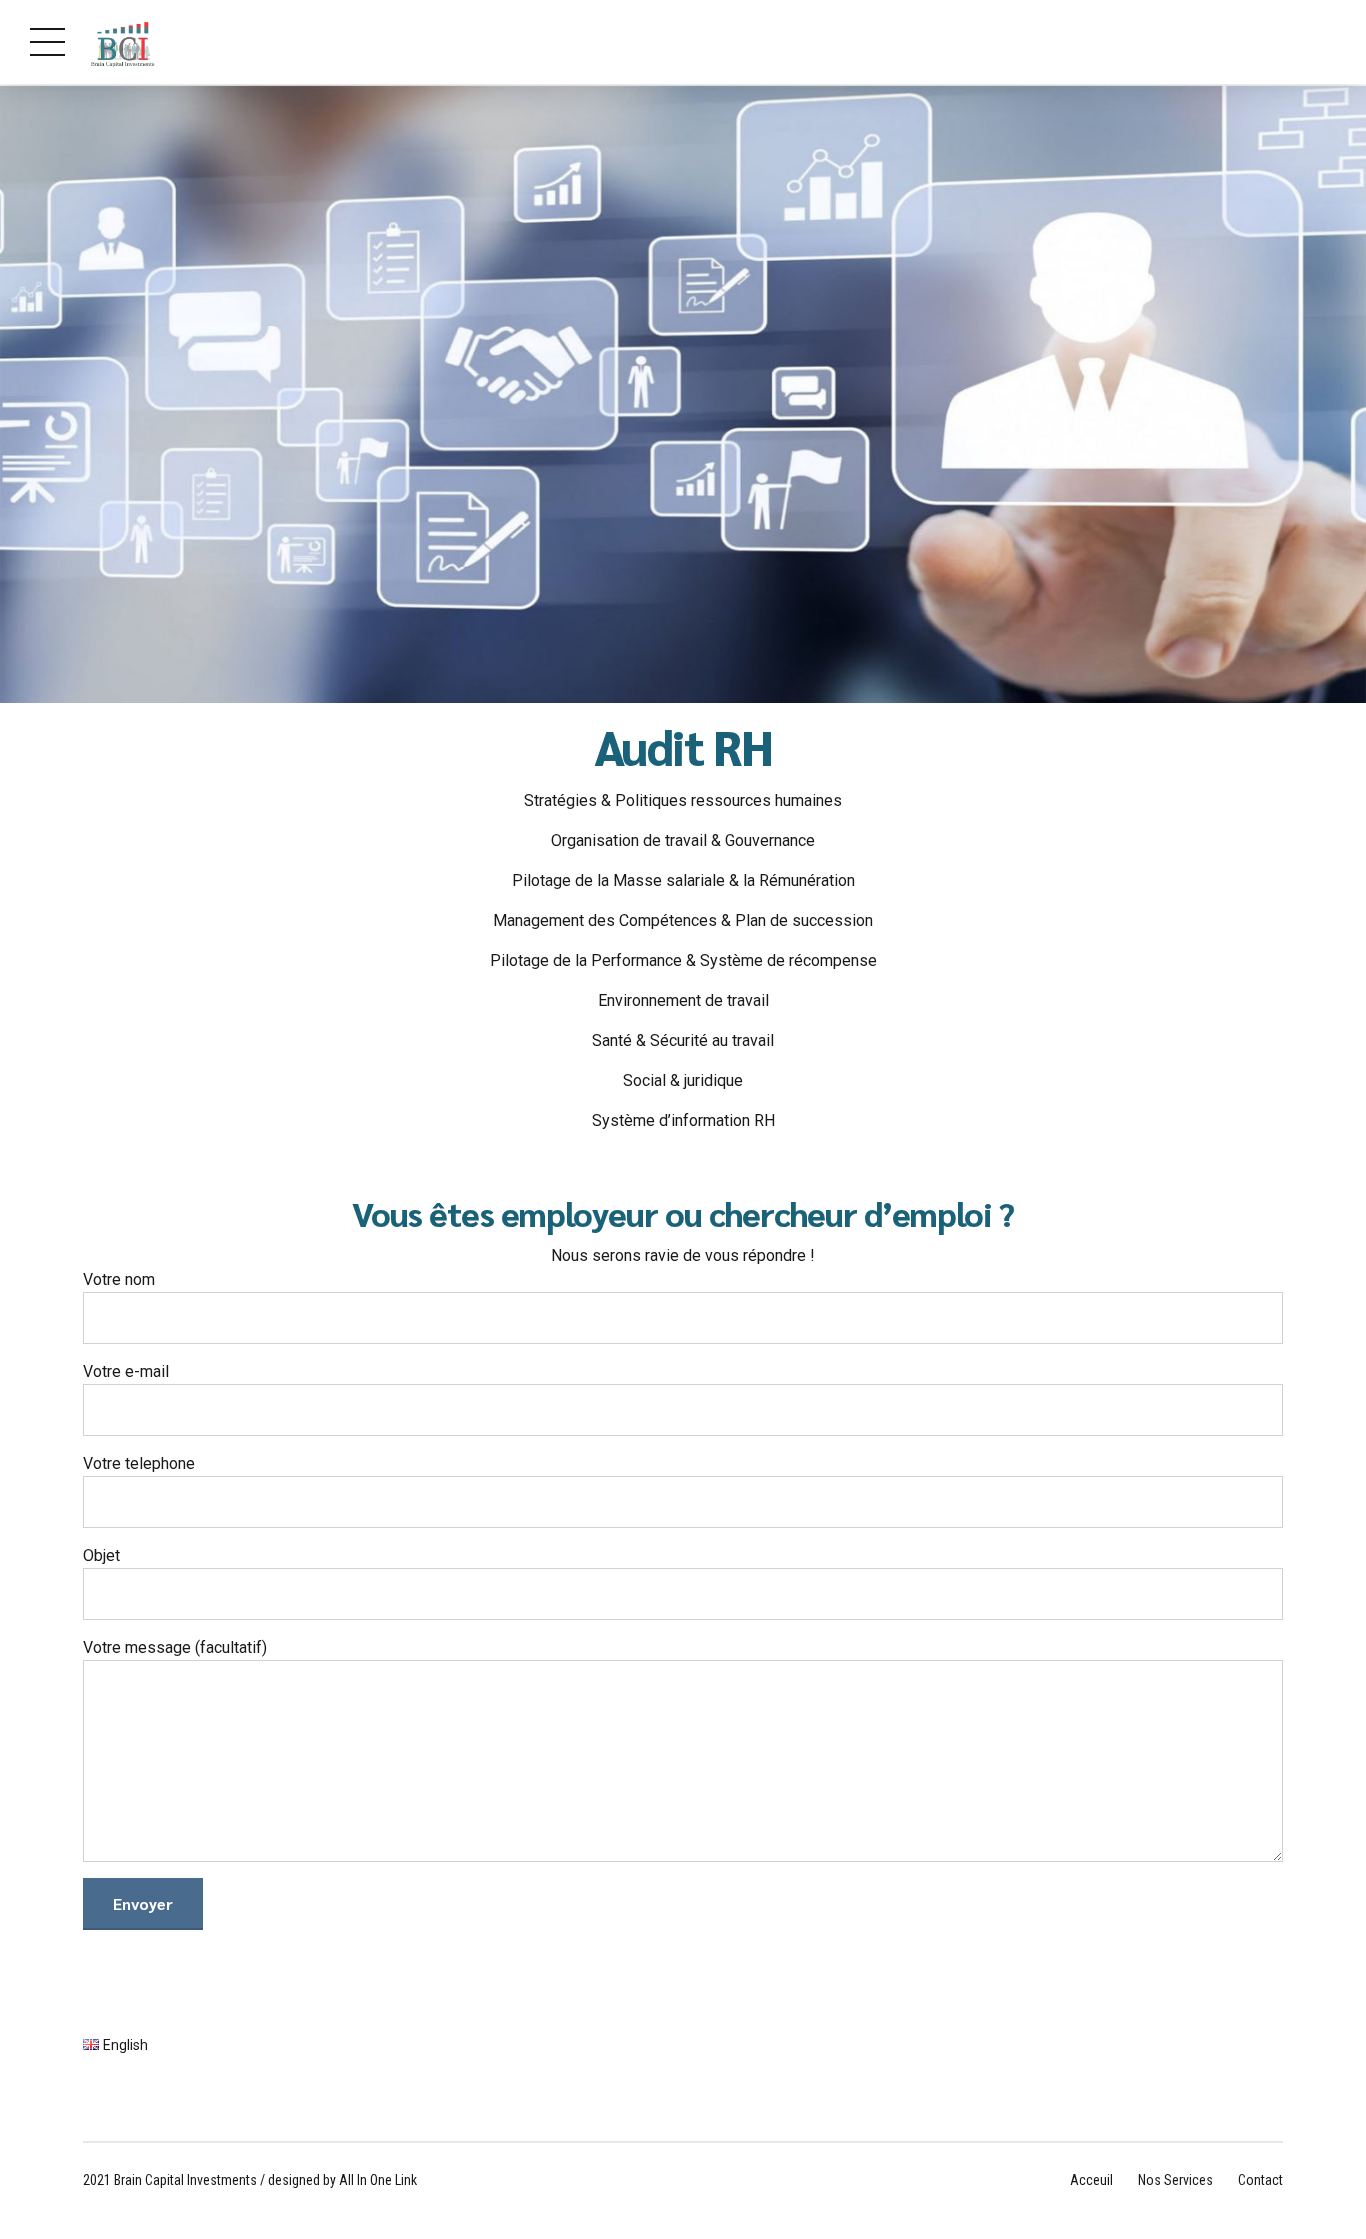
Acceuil (1091, 2180)
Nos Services (1175, 2180)
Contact (1260, 2180)
